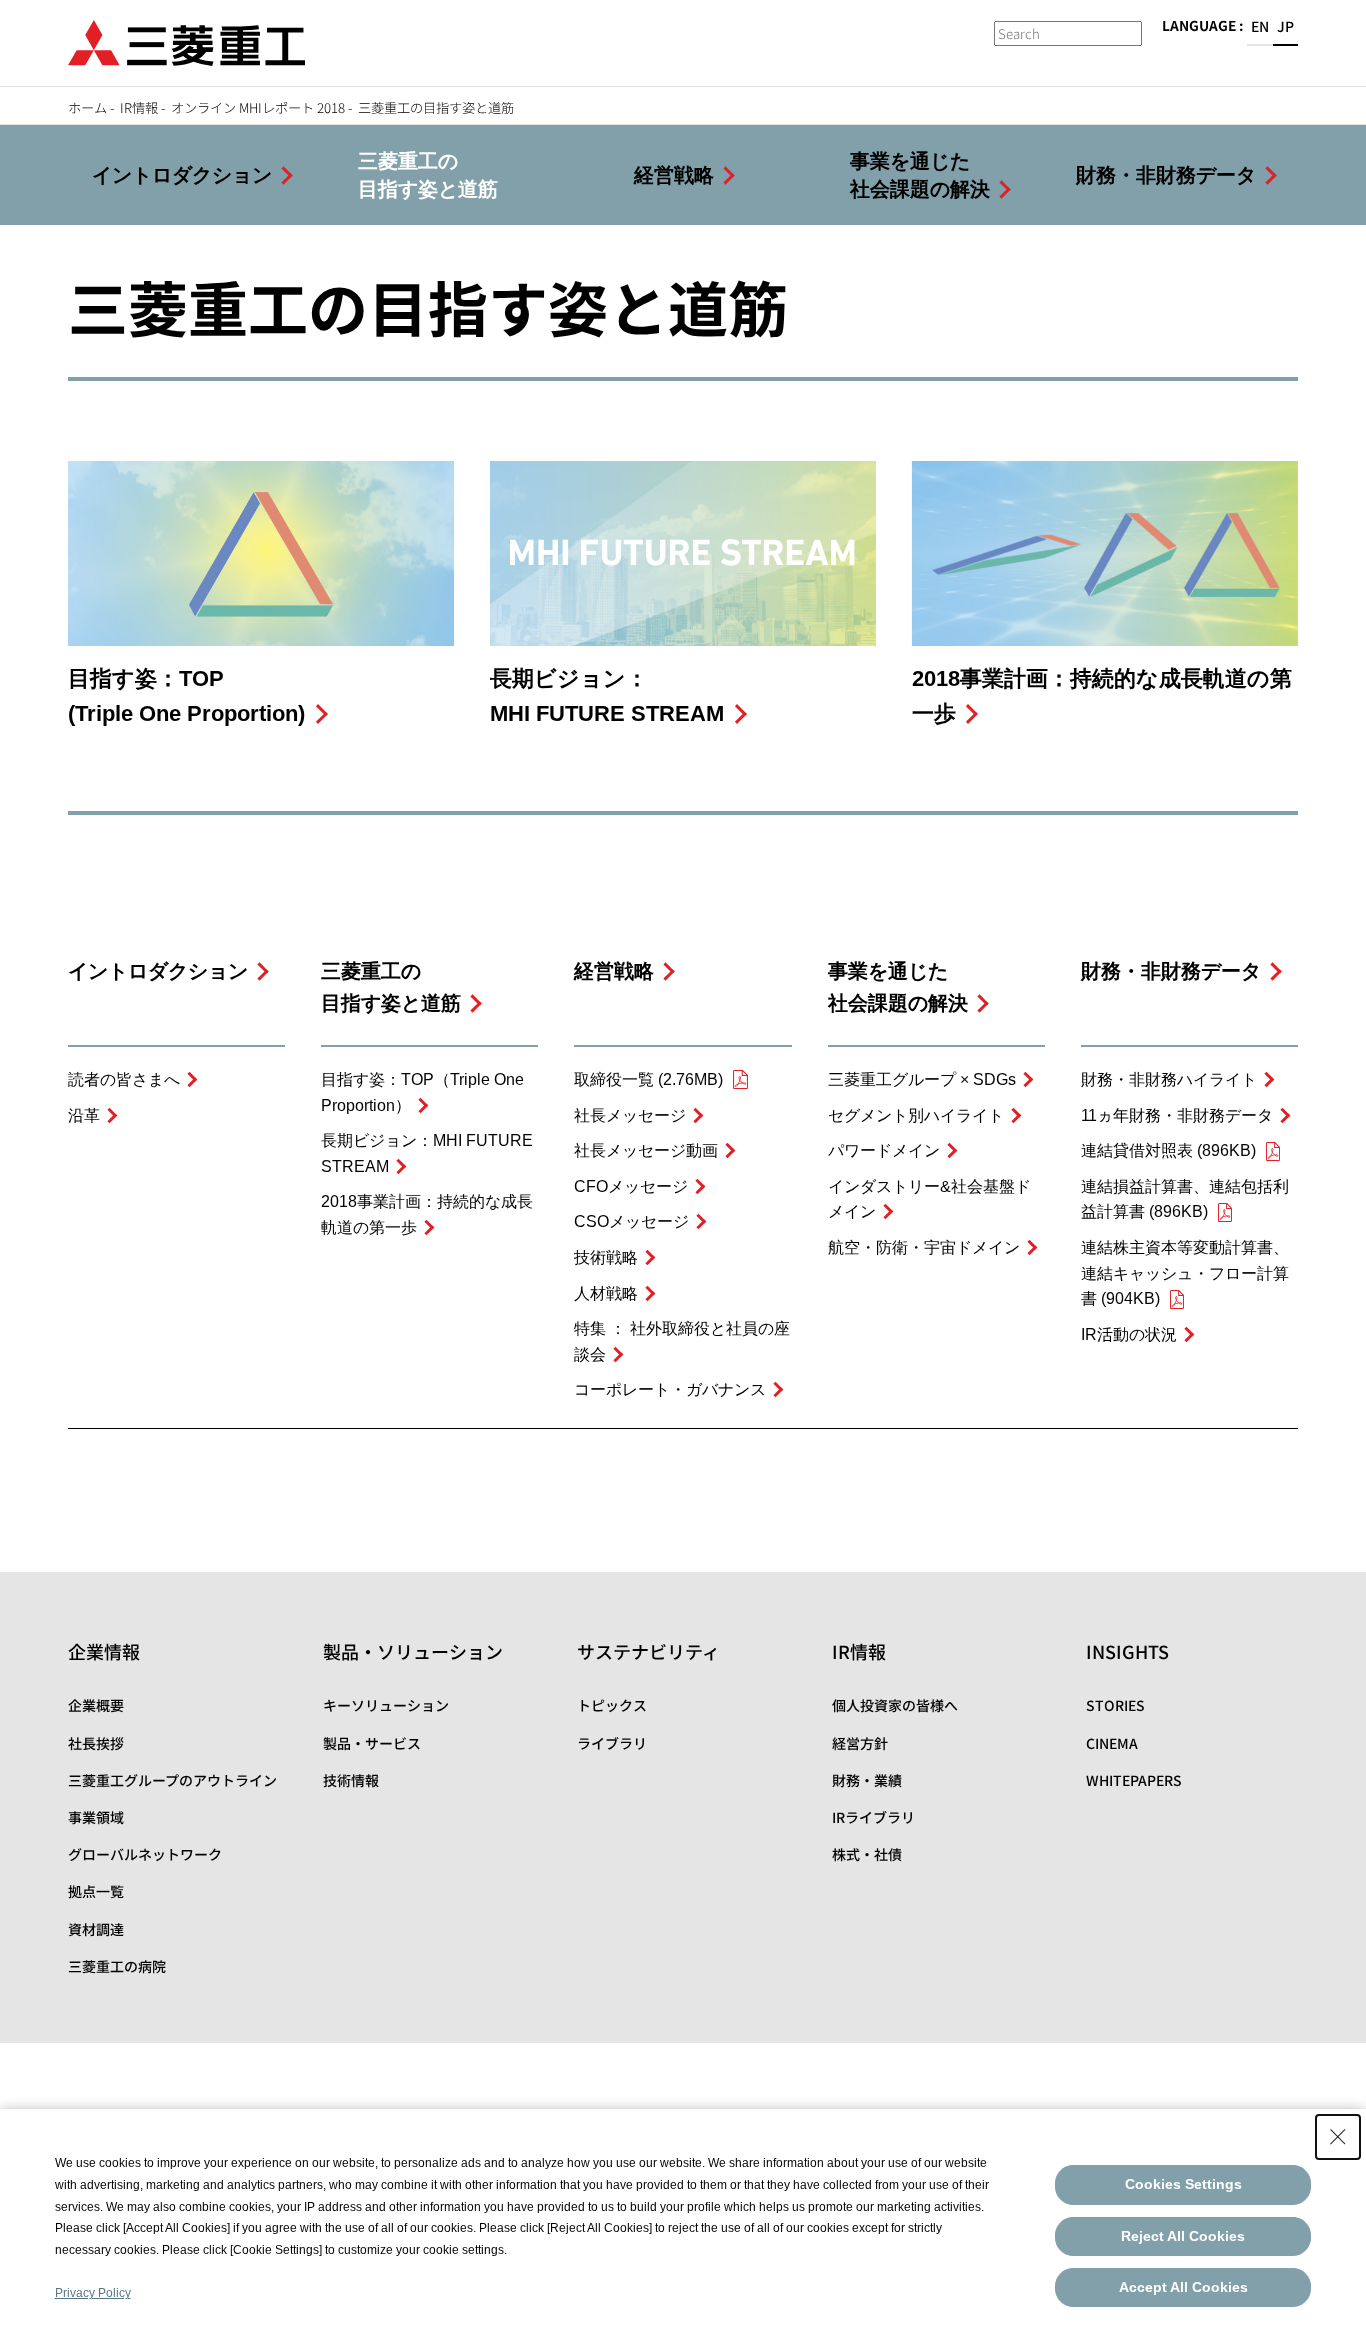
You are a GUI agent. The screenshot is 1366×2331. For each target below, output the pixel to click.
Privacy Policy (93, 2293)
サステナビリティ (648, 1651)
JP (1285, 26)
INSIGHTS (1127, 1651)
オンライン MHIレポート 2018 (258, 107)
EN (1260, 26)
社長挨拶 (96, 1743)
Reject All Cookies (1183, 2236)
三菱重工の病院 (117, 1966)
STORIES (1115, 1705)
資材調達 (96, 1929)
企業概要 (96, 1705)
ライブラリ (612, 1743)
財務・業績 (867, 1780)
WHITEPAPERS (1134, 1780)
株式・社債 (867, 1854)
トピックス (612, 1705)
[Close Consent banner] (1338, 2137)
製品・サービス (372, 1743)
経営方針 (860, 1743)
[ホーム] (186, 40)
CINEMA (1112, 1743)
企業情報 (104, 1651)
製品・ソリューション (413, 1651)
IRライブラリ (873, 1817)
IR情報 (139, 107)
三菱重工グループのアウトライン (172, 1780)
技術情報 (351, 1780)
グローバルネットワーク (145, 1854)
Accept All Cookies (1183, 2287)
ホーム (87, 107)
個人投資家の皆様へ (895, 1705)
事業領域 (96, 1817)
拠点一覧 (96, 1891)
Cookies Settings (1183, 2184)
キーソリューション (386, 1705)
